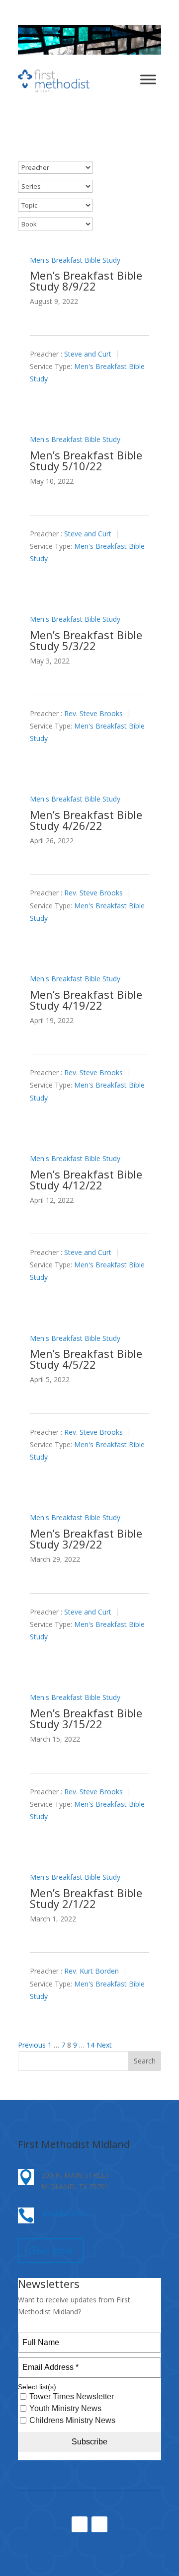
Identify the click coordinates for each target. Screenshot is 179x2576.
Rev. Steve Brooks (93, 713)
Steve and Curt (88, 354)
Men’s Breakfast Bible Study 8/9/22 (86, 281)
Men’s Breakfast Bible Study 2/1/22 (86, 1898)
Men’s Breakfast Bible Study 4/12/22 (86, 1179)
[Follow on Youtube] (99, 2524)
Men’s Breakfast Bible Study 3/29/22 (86, 1539)
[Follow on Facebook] (80, 2524)
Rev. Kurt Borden (91, 1971)
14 (90, 2045)
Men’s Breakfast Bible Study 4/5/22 (86, 1359)
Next (104, 2045)
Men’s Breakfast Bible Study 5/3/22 (86, 640)
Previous (32, 2045)
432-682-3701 (64, 2213)
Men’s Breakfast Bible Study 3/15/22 (86, 1718)
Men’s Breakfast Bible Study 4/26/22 (86, 820)
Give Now (51, 2250)
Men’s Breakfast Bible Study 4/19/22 (86, 1000)
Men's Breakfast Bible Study (75, 260)
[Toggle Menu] (148, 79)
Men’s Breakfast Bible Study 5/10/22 (86, 460)
